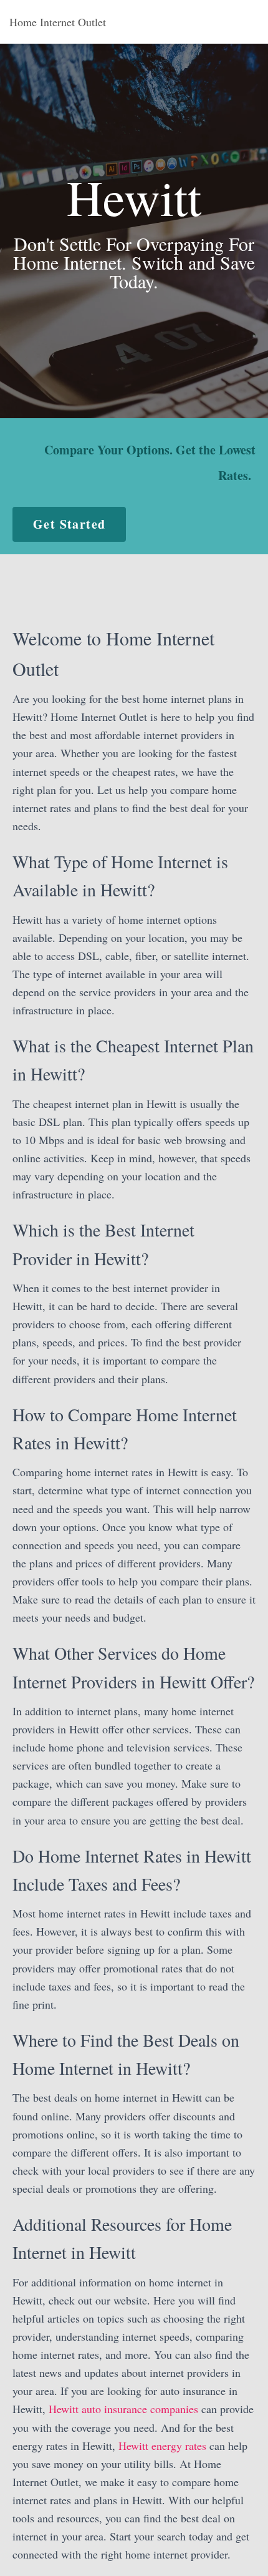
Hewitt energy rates (162, 2446)
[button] (69, 524)
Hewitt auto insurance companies (123, 2409)
